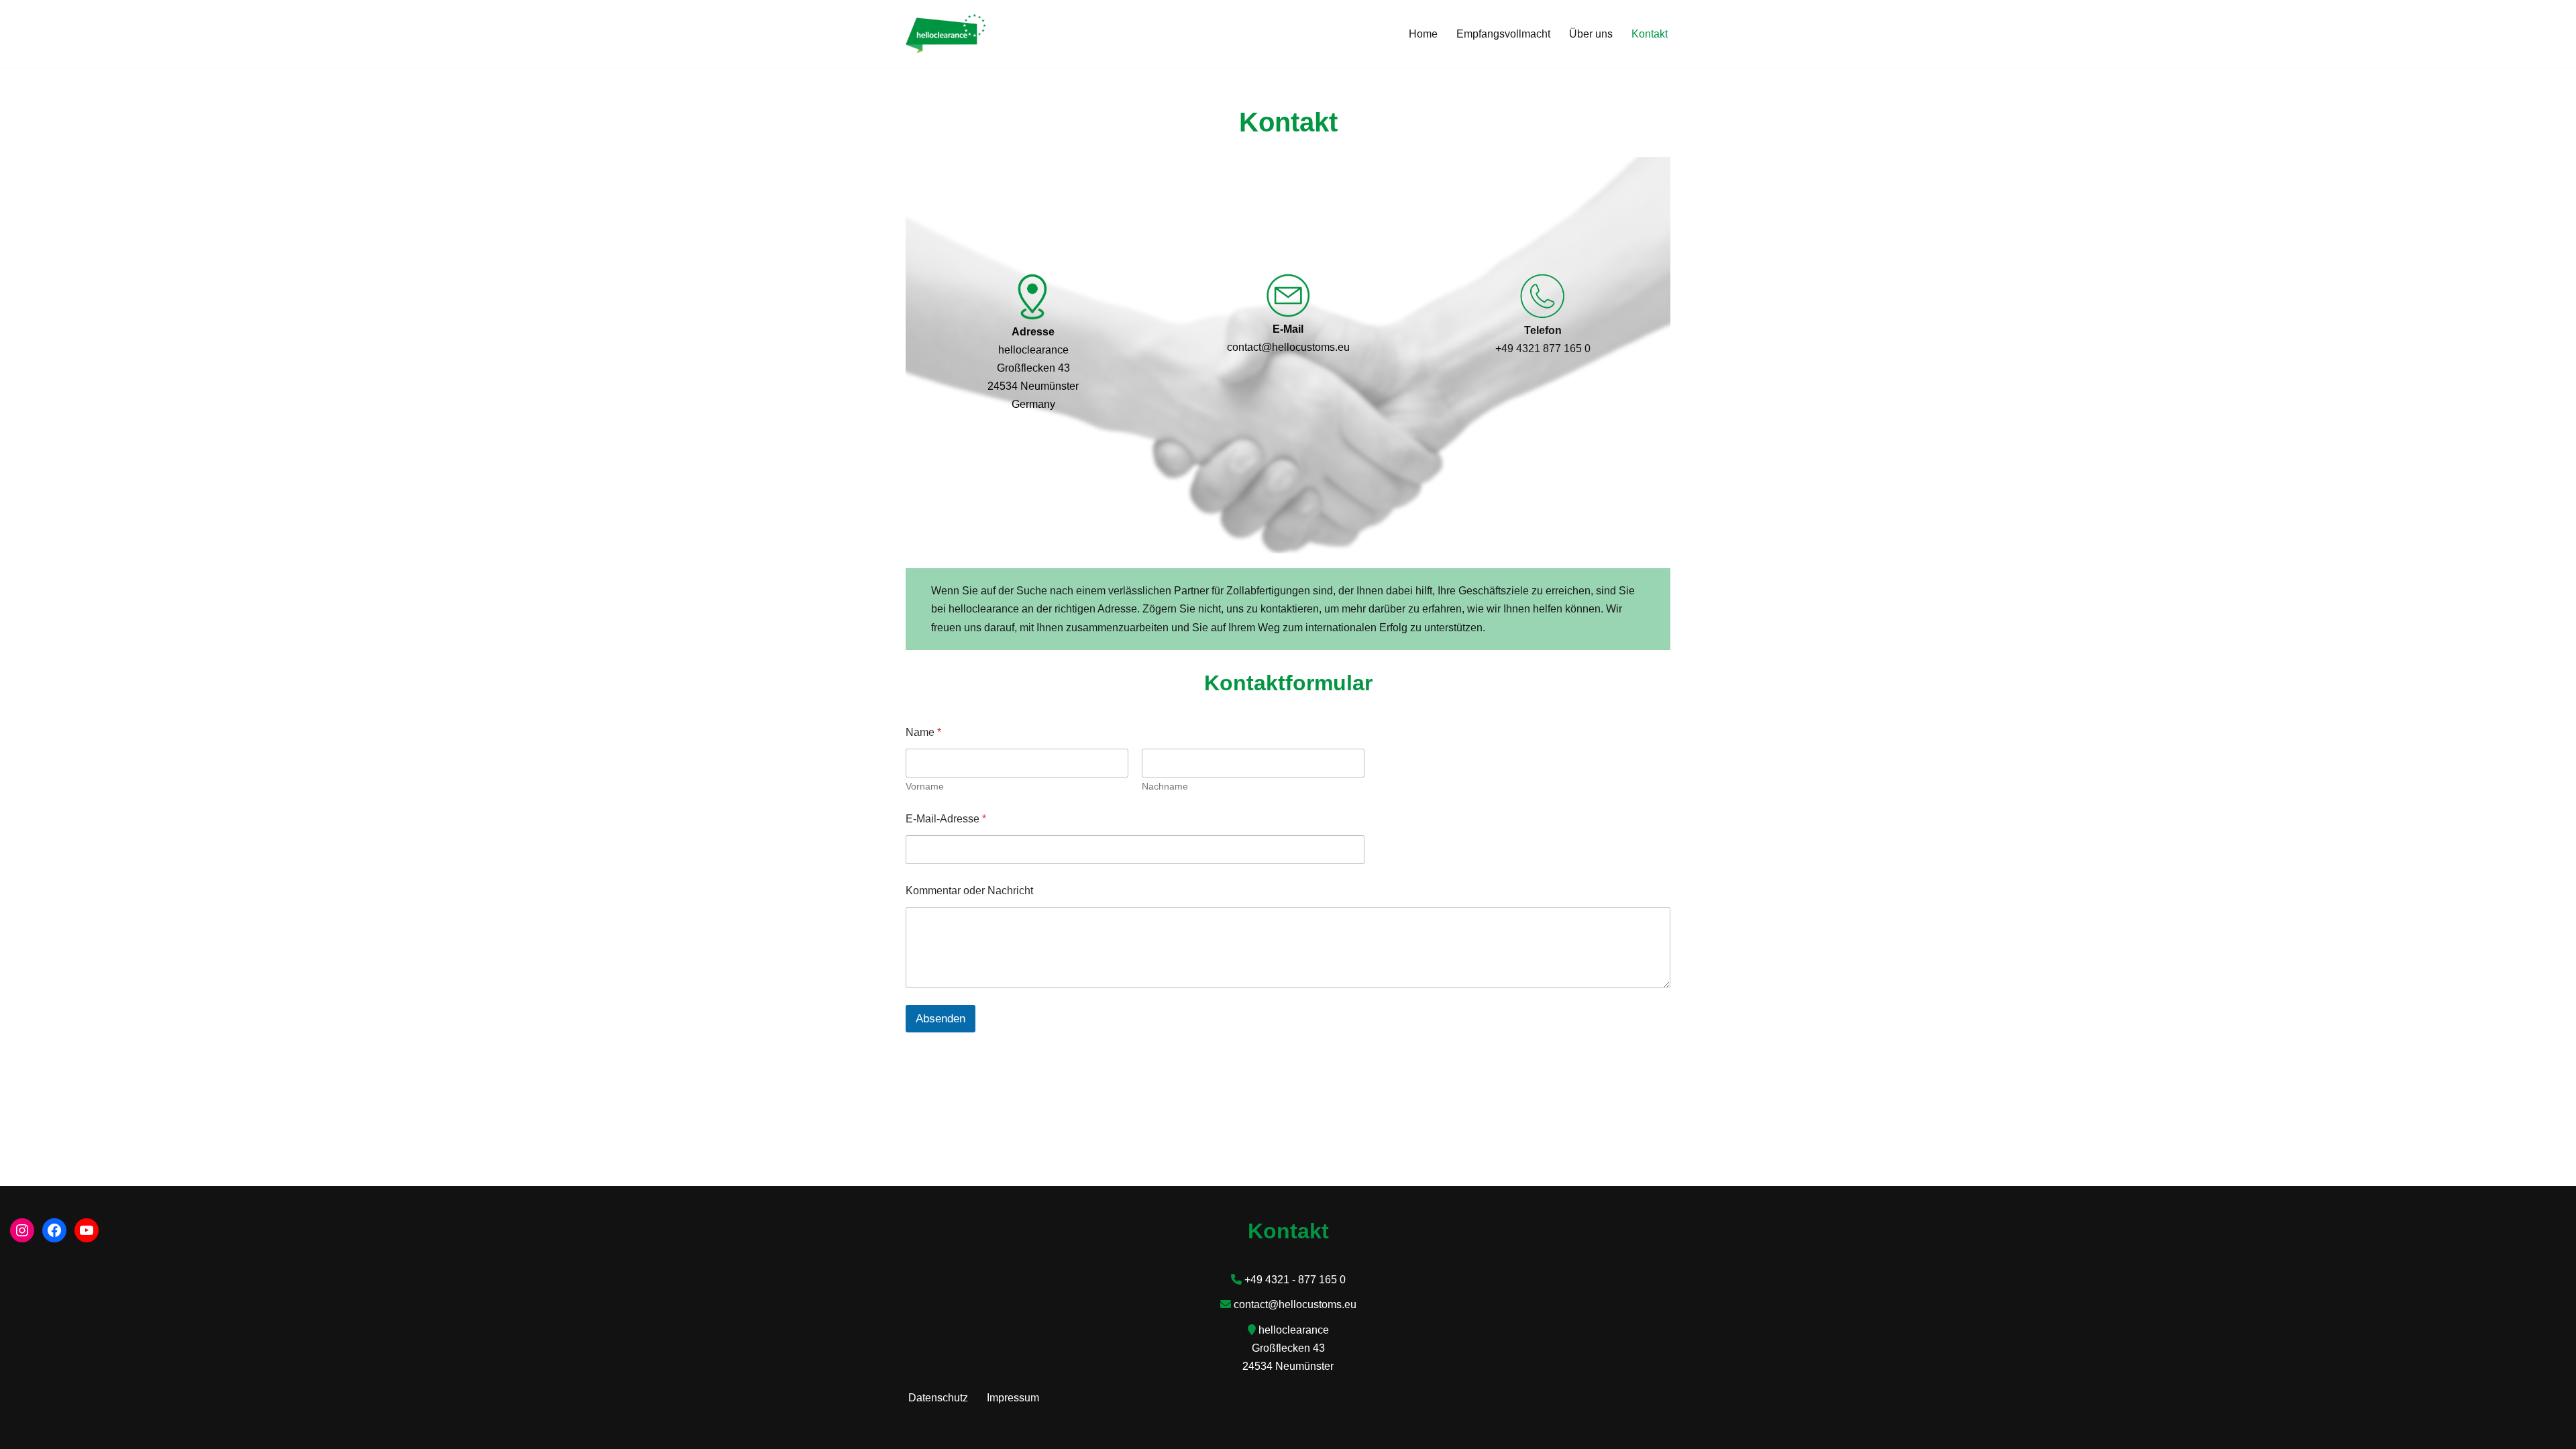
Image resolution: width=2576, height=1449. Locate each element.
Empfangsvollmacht (1503, 34)
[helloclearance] (946, 34)
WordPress (1040, 1432)
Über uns (1591, 34)
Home (1423, 34)
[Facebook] (54, 1230)
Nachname (1165, 786)
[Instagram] (22, 1230)
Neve (918, 1432)
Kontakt (1650, 34)
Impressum (1013, 1398)
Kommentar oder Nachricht (969, 891)
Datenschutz (938, 1398)
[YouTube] (87, 1230)
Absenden (941, 1019)
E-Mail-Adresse (946, 819)
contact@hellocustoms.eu (1295, 1304)
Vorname (925, 786)
